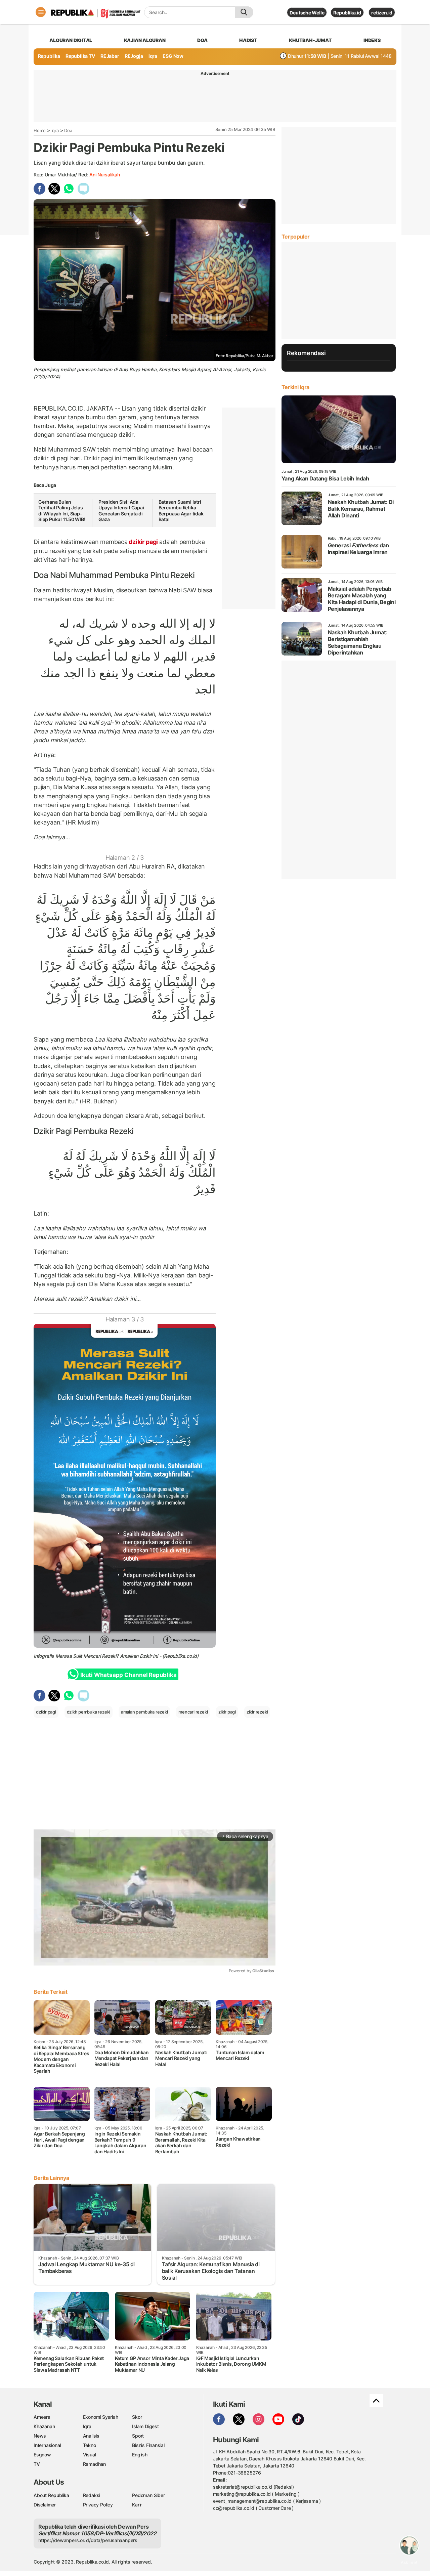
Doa (68, 130)
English (140, 2455)
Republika (49, 56)
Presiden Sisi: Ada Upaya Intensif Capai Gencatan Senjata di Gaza (121, 511)
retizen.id (382, 13)
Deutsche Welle (307, 13)
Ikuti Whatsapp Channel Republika (128, 1675)
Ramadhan (94, 2464)
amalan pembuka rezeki (144, 1712)
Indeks (372, 40)
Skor (137, 2417)
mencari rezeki (193, 1712)
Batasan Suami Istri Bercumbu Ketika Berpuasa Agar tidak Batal (181, 511)
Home (40, 130)
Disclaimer (45, 2505)
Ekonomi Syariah (101, 2417)
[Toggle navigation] (41, 12)
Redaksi (92, 2495)
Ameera (42, 2417)
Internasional (47, 2445)
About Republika (51, 2495)
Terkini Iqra (295, 387)
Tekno (90, 2445)
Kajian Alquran (145, 40)
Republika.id (347, 13)
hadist (248, 40)
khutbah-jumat (310, 40)
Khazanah (44, 2426)
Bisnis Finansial (148, 2445)
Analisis (91, 2436)
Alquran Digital (71, 40)
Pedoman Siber (148, 2495)
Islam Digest (145, 2426)
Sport (138, 2436)
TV (37, 2464)
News (40, 2436)
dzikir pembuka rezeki (89, 1712)
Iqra (55, 130)
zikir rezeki (257, 1712)
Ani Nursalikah (105, 175)
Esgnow (42, 2455)
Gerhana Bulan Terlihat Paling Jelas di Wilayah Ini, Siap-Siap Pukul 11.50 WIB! (62, 511)
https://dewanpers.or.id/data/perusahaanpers (88, 2540)
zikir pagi (227, 1712)
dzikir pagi (143, 542)
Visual (90, 2455)
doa (202, 40)
